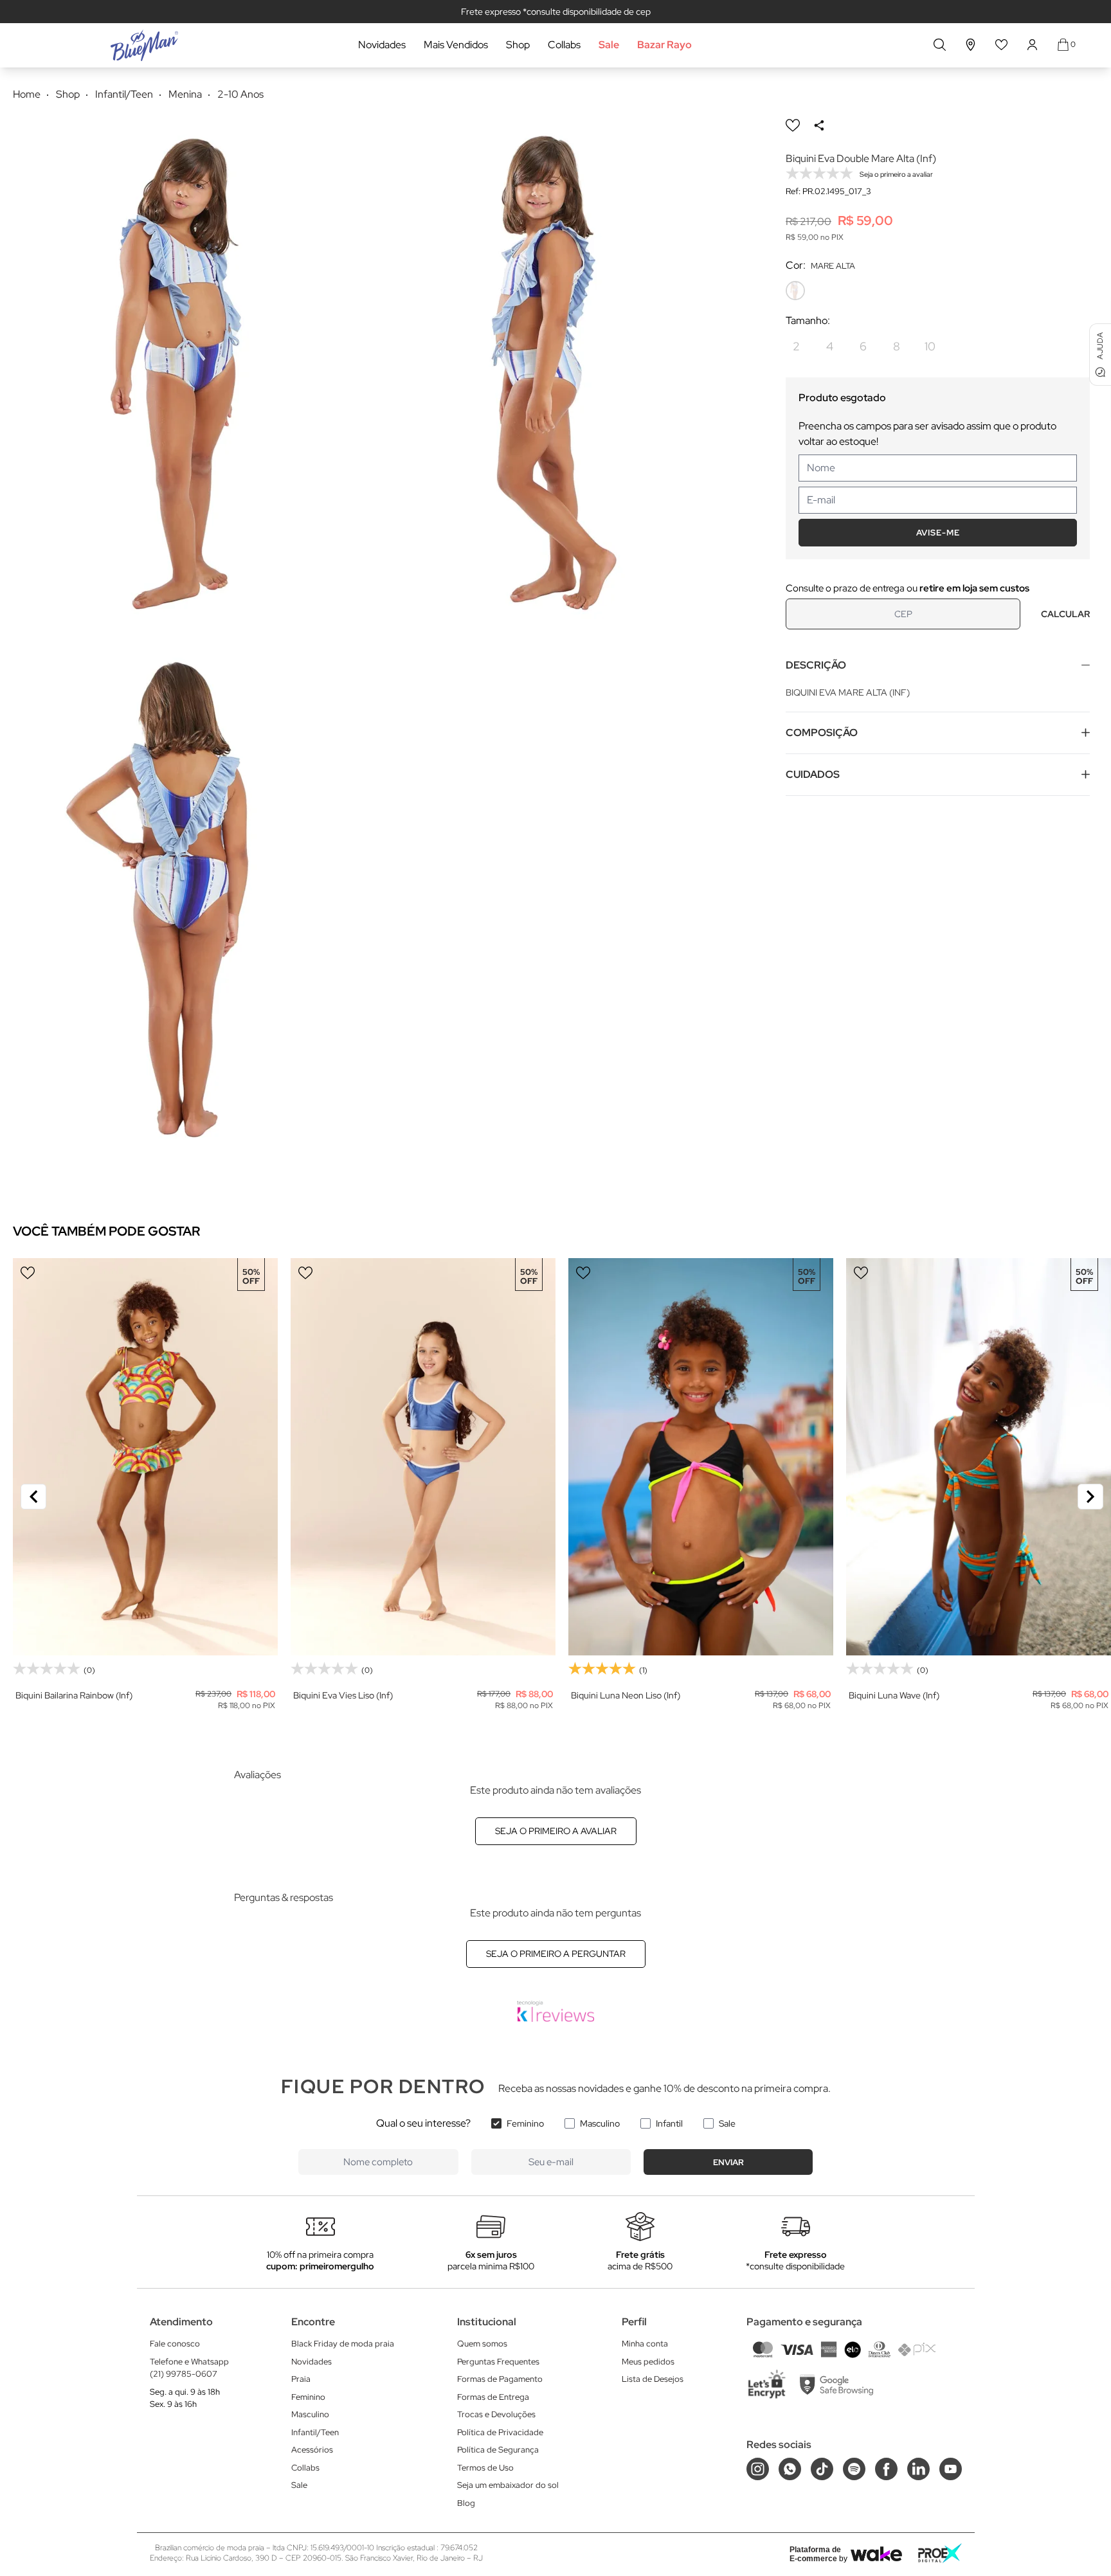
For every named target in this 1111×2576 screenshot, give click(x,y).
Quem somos (482, 2344)
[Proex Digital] (940, 2553)
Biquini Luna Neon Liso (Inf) (626, 1695)
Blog (466, 2503)
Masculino (600, 2123)
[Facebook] (886, 2469)
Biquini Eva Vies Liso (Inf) (343, 1695)
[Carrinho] (1063, 45)
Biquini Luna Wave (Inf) (894, 1695)
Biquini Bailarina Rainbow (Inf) (74, 1695)
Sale (609, 45)
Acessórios (312, 2450)
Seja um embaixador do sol (508, 2485)
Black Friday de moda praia (343, 2344)
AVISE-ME (938, 533)
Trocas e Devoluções (496, 2414)
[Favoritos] (1002, 45)
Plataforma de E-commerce (815, 2554)
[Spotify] (854, 2469)
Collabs (564, 45)
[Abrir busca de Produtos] (940, 45)
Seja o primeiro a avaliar (556, 1831)
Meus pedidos (648, 2362)
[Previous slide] (33, 1497)
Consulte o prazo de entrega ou (908, 588)
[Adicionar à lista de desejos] (793, 125)
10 (930, 346)
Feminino (525, 2123)
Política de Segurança (498, 2450)
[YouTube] (951, 2469)
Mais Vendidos (456, 45)
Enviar (728, 2162)
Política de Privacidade (500, 2432)
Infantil (669, 2123)
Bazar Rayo (664, 45)
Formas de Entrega (493, 2397)
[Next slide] (1090, 1497)
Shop (518, 45)
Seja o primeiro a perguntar (556, 1954)
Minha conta (645, 2344)
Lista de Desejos (653, 2379)
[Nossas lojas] (971, 45)
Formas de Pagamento (500, 2379)
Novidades (382, 45)
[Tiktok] (822, 2469)
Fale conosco (175, 2344)
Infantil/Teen (315, 2432)
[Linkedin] (918, 2469)
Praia (301, 2379)
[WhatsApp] (790, 2469)
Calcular (1065, 614)
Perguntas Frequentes (498, 2362)
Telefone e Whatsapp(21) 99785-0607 (189, 2368)
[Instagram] (758, 2469)
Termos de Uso (485, 2468)
